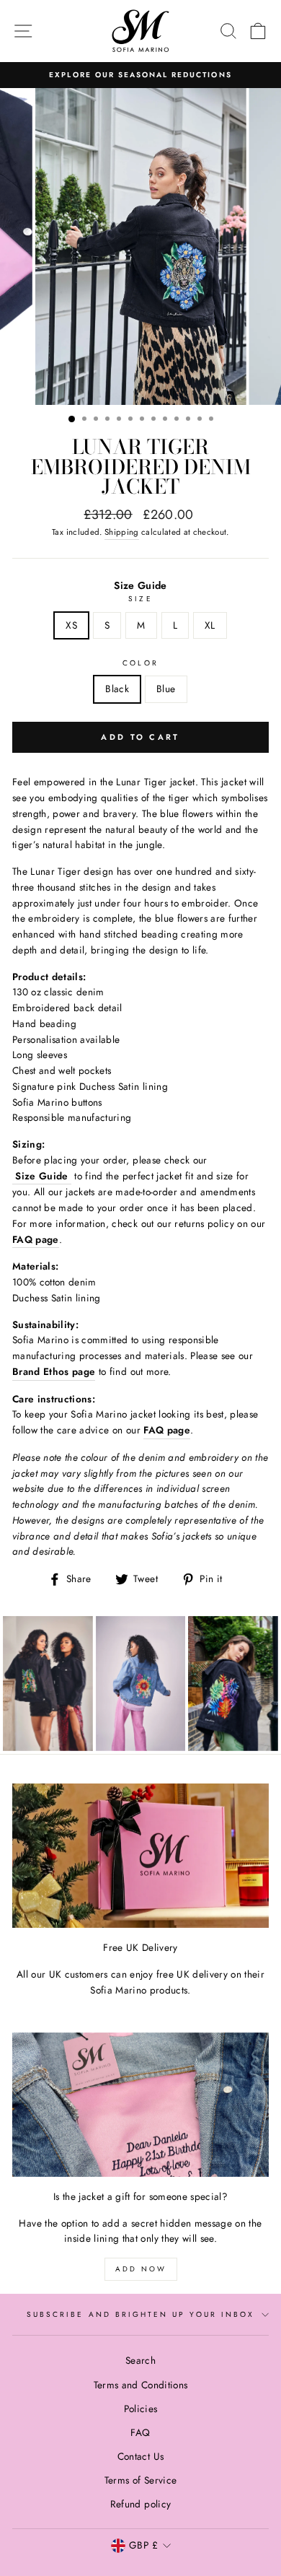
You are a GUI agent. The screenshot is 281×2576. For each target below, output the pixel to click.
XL (210, 625)
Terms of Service (140, 2480)
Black (117, 689)
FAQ (140, 2432)
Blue (166, 689)
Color (140, 663)
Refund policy (140, 2504)
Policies (141, 2409)
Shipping (122, 532)
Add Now (141, 2269)
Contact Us (140, 2456)
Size (140, 599)
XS (71, 625)
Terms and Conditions (141, 2385)
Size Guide (140, 585)
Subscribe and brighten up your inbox (140, 2314)
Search (140, 2360)
